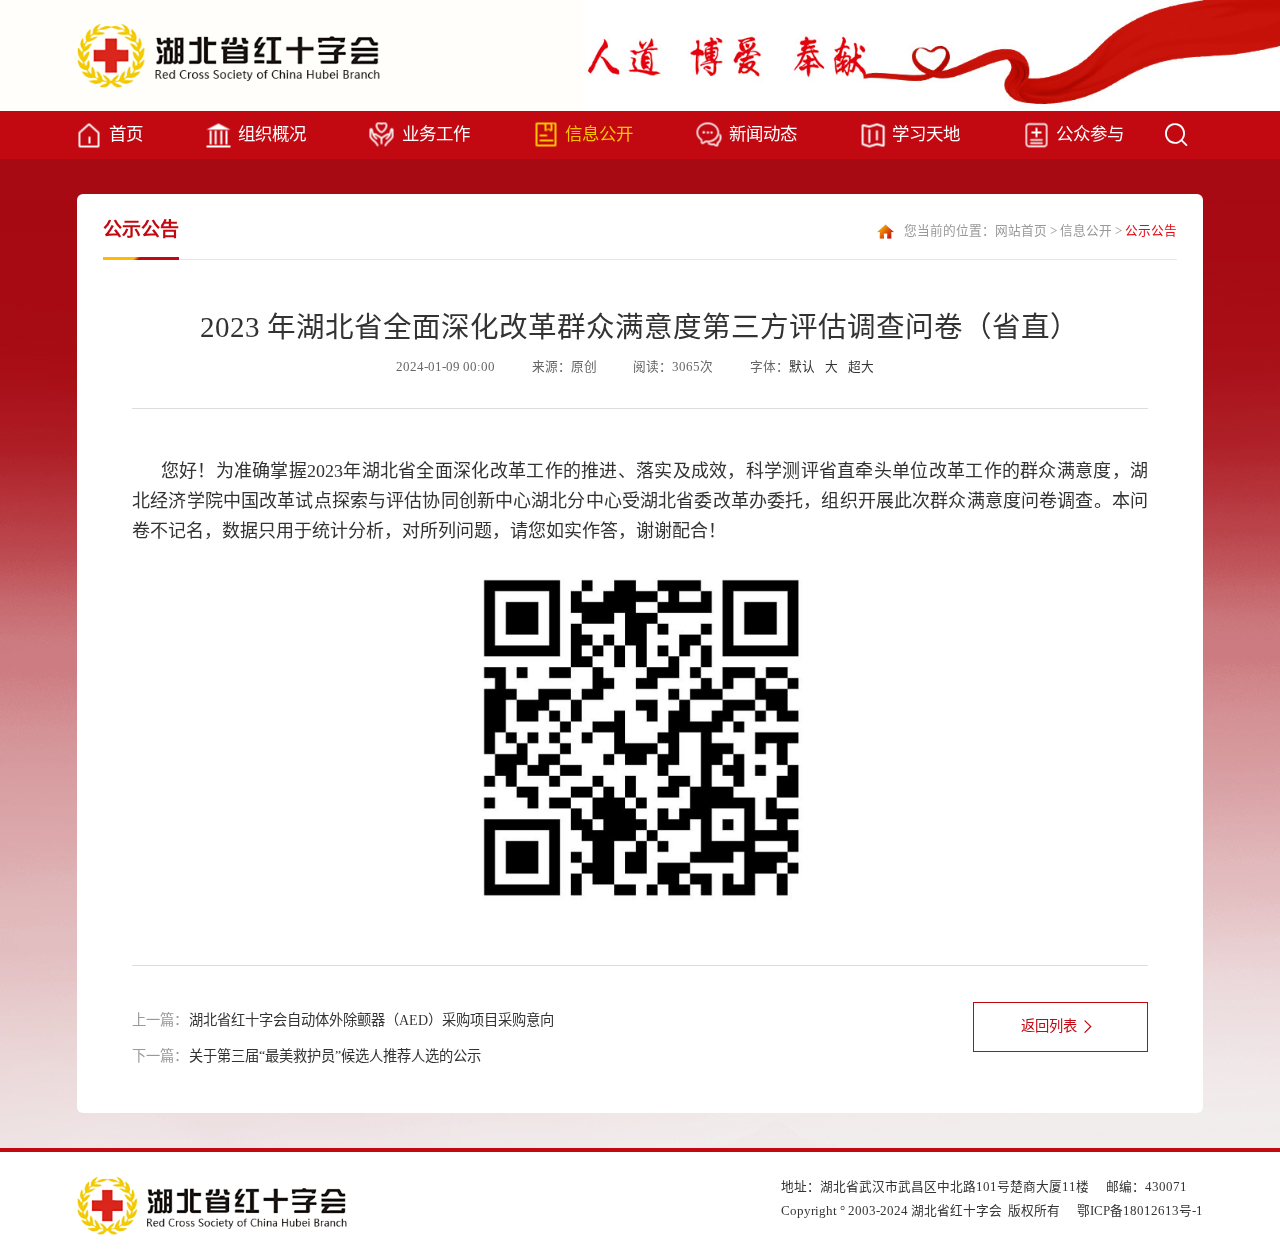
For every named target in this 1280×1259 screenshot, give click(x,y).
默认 (802, 367)
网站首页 (1021, 231)
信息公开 (599, 134)
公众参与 (1090, 134)
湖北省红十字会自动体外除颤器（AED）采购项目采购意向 (371, 1020)
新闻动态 (763, 134)
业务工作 (436, 134)
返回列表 (1049, 1026)
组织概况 (272, 134)
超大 (861, 367)
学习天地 (926, 134)
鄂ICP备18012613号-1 (1140, 1211)
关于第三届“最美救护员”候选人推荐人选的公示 (335, 1056)
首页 (126, 134)
